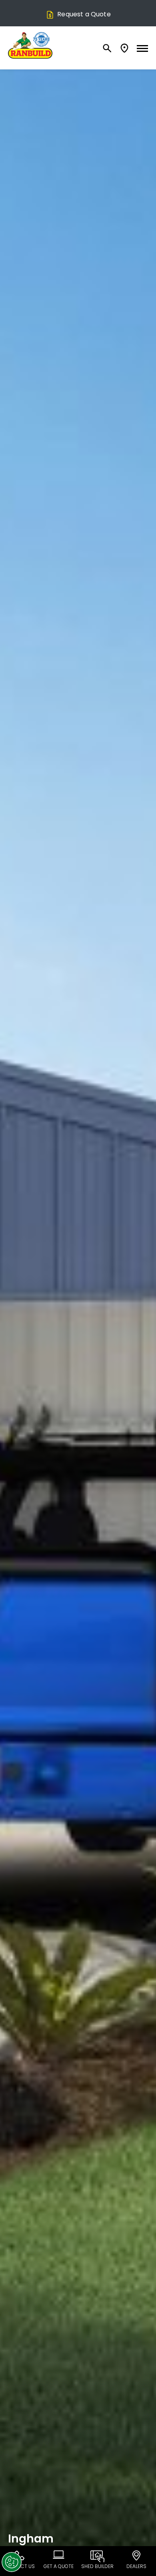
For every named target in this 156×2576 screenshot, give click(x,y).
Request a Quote (84, 14)
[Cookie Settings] (12, 2562)
